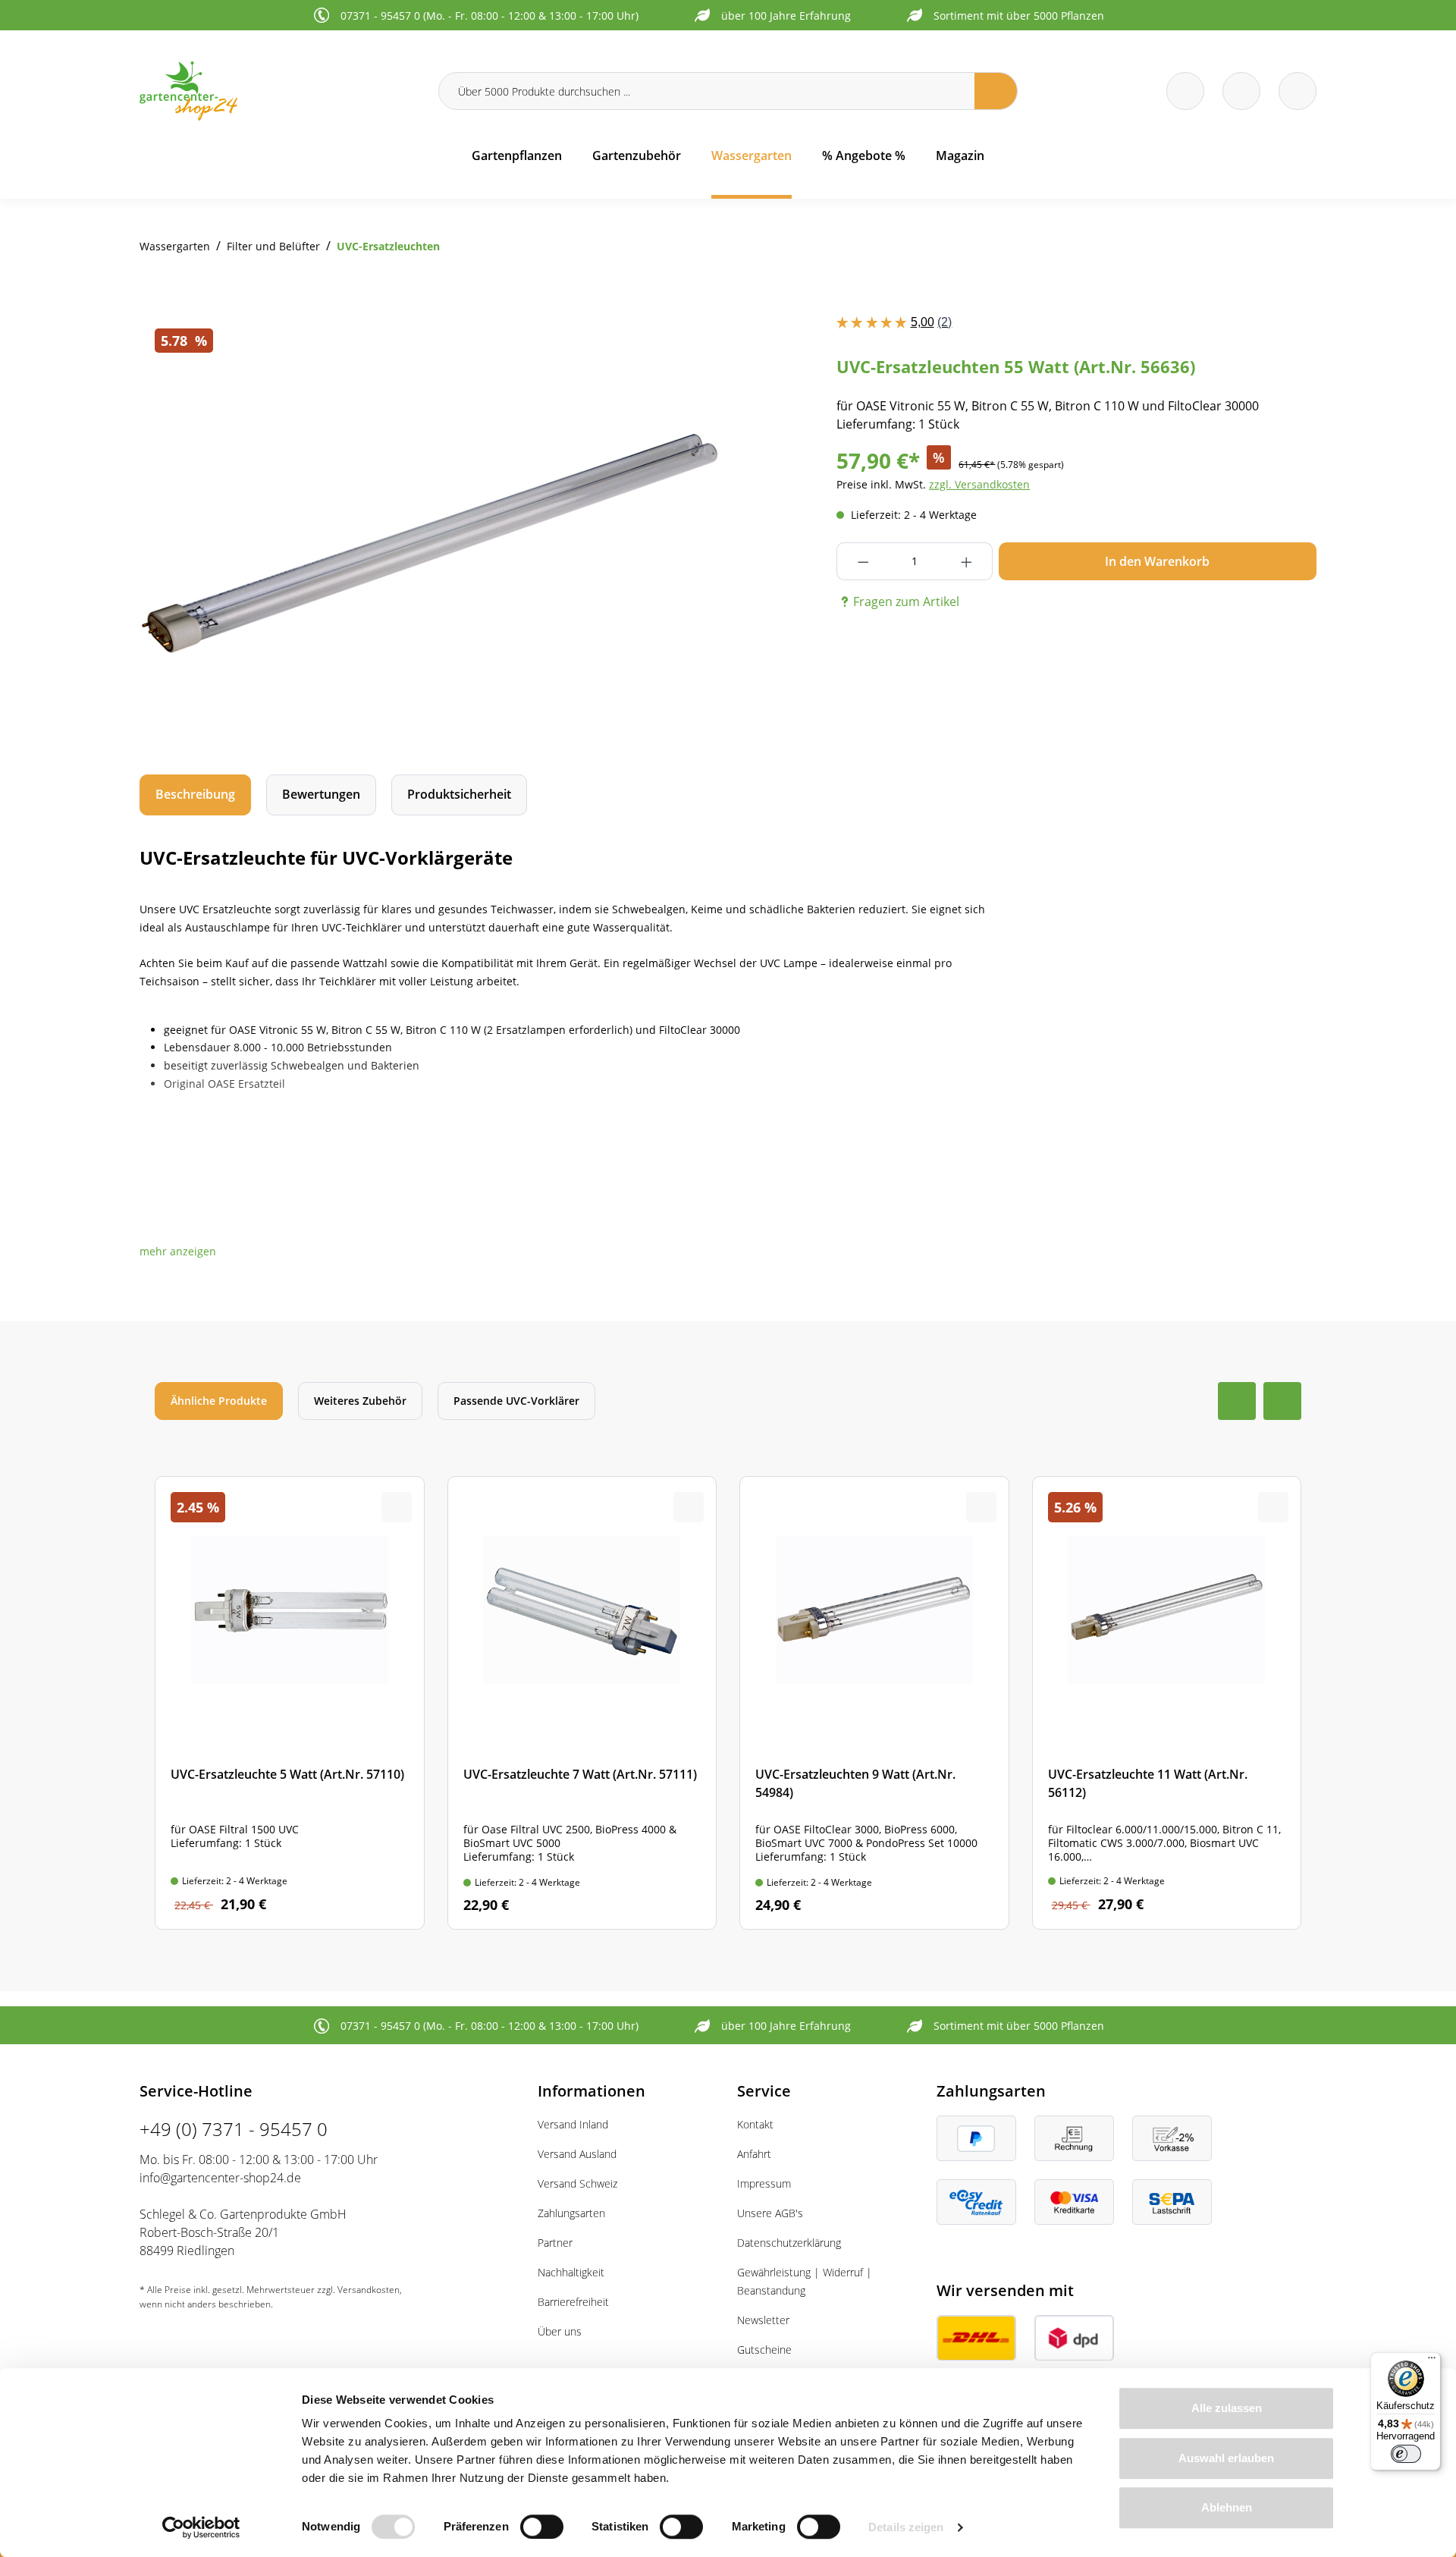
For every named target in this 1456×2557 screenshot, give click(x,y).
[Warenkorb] (1241, 91)
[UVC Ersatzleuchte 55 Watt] (429, 530)
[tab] (195, 795)
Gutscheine (764, 2350)
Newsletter (763, 2320)
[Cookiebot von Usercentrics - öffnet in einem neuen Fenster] (201, 2527)
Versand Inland (573, 2124)
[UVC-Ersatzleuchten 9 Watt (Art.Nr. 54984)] (874, 1703)
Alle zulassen (1227, 2408)
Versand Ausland (577, 2154)
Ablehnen (1227, 2507)
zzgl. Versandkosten (979, 484)
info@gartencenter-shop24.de (220, 2178)
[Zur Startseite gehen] (280, 91)
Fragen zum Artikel (906, 602)
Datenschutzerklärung (789, 2243)
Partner (555, 2243)
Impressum (764, 2183)
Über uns (560, 2331)
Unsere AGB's (770, 2213)
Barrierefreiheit (573, 2302)
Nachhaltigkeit (571, 2272)
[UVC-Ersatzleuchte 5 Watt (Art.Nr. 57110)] (290, 1703)
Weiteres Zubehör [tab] (360, 1401)
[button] (178, 1251)
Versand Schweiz (577, 2183)
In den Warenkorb (1157, 561)
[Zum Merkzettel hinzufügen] (689, 344)
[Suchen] (996, 91)
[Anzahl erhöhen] (966, 561)
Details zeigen (906, 2527)
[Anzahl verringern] (863, 561)
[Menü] (1432, 2361)
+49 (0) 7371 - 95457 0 (234, 2129)
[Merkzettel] (1185, 91)
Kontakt (755, 2124)
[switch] (542, 2527)
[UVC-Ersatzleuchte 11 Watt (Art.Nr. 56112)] (1167, 1703)
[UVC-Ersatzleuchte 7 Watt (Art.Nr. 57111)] (582, 1703)
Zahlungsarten (571, 2213)
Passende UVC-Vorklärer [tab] (516, 1401)
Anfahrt (754, 2154)
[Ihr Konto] (1298, 91)
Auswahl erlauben (1226, 2458)
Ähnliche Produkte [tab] (219, 1401)
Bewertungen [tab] (321, 794)
